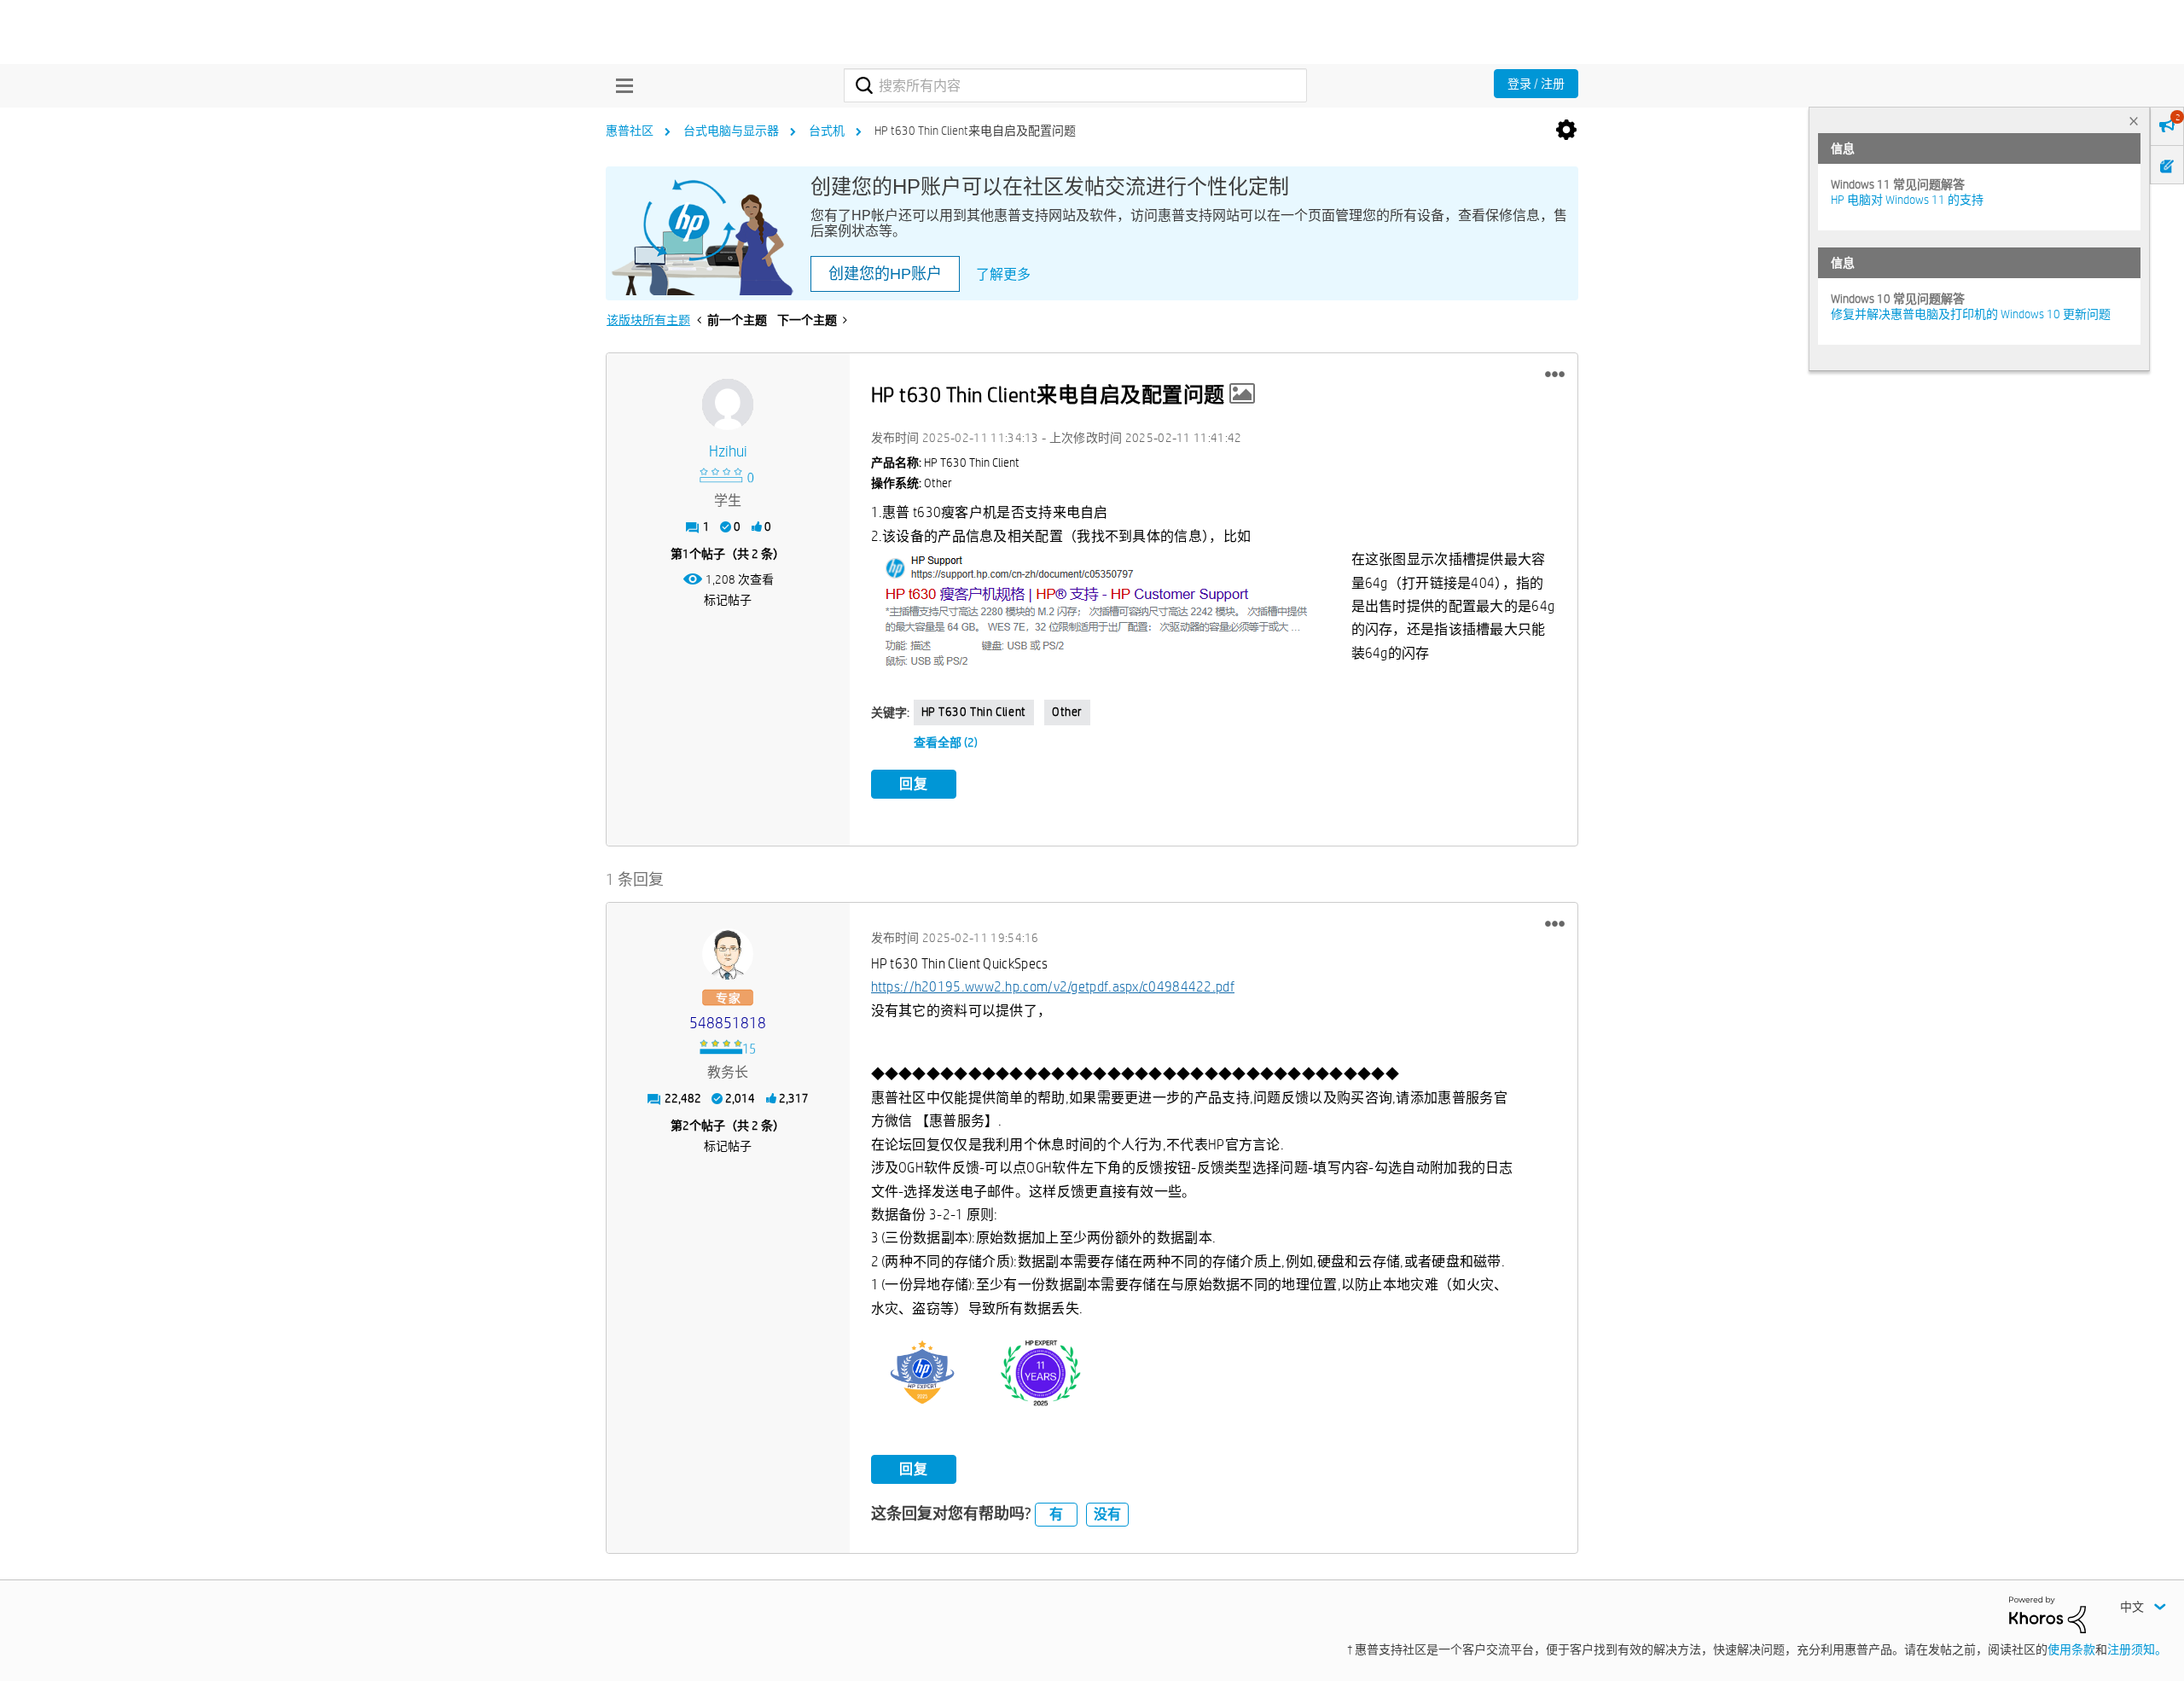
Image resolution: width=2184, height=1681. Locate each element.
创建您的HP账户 (885, 274)
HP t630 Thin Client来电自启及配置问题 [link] (975, 131)
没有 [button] (1107, 1514)
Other (1067, 712)
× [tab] (2134, 121)
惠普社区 (630, 131)
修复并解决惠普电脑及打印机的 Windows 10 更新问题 (1971, 314)
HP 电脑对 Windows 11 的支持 (1907, 200)
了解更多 (1003, 274)
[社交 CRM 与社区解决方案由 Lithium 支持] (2047, 1614)
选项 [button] (1566, 131)
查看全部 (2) (946, 742)
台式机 (827, 131)
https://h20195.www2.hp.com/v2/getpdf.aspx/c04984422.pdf (1053, 987)
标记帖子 (728, 600)
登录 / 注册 (1536, 84)
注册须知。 (2137, 1649)
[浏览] (620, 85)
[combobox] (1075, 85)
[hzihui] (728, 404)
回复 (914, 784)
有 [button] (1056, 1514)
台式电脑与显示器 (731, 131)
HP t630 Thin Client (974, 712)
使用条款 (2071, 1649)
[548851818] (728, 954)
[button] (1555, 375)
